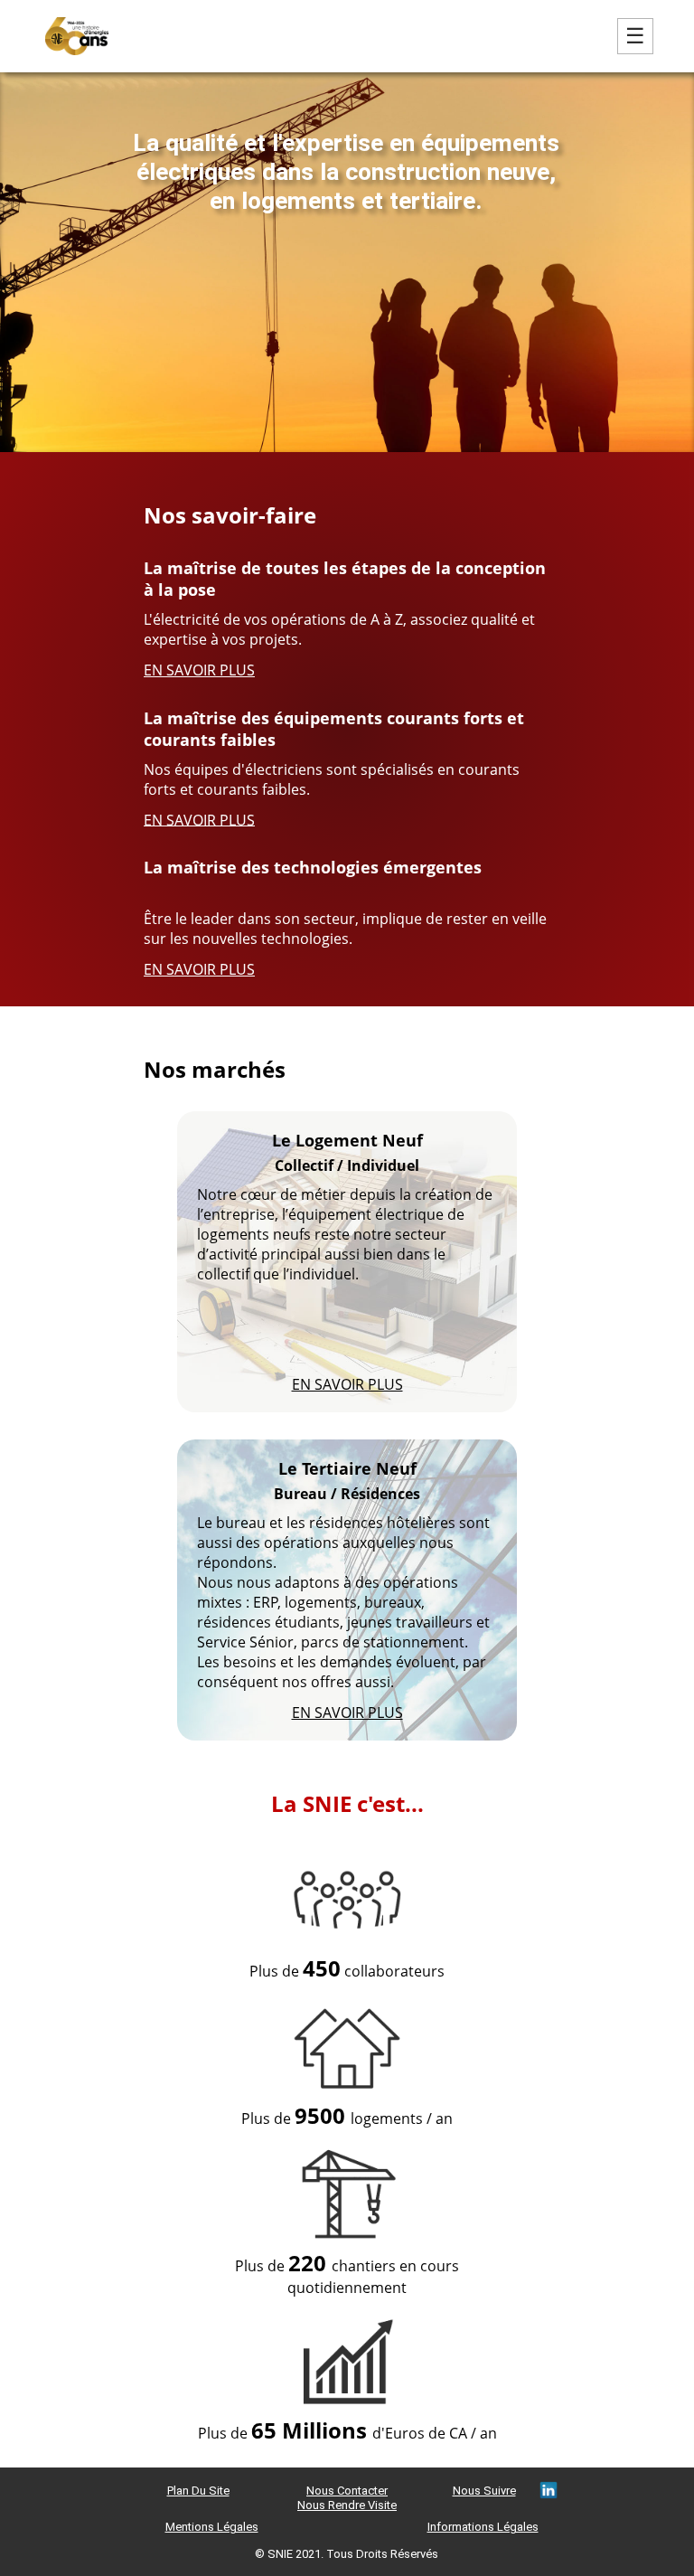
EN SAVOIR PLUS (199, 670)
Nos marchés (215, 1069)
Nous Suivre (484, 2491)
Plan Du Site (198, 2491)
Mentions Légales (212, 2527)
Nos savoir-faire (230, 515)
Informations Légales (483, 2527)
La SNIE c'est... (347, 1802)
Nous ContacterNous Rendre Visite (347, 2498)
